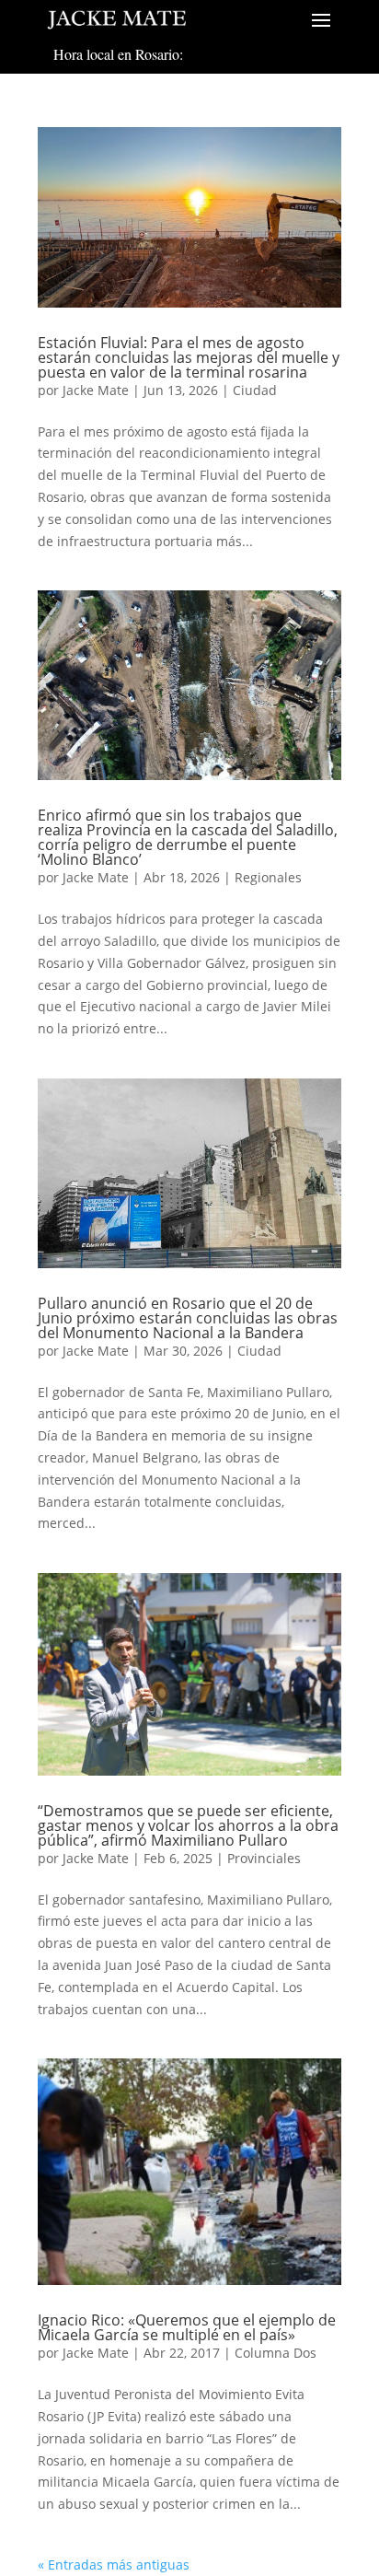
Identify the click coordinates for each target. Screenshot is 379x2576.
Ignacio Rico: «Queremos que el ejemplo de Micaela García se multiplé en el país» (187, 2327)
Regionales (268, 877)
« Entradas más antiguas (114, 2564)
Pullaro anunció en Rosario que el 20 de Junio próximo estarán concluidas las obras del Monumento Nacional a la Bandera (188, 1318)
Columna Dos (276, 2353)
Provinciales (264, 1858)
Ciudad (255, 390)
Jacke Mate (96, 390)
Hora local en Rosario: (118, 54)
